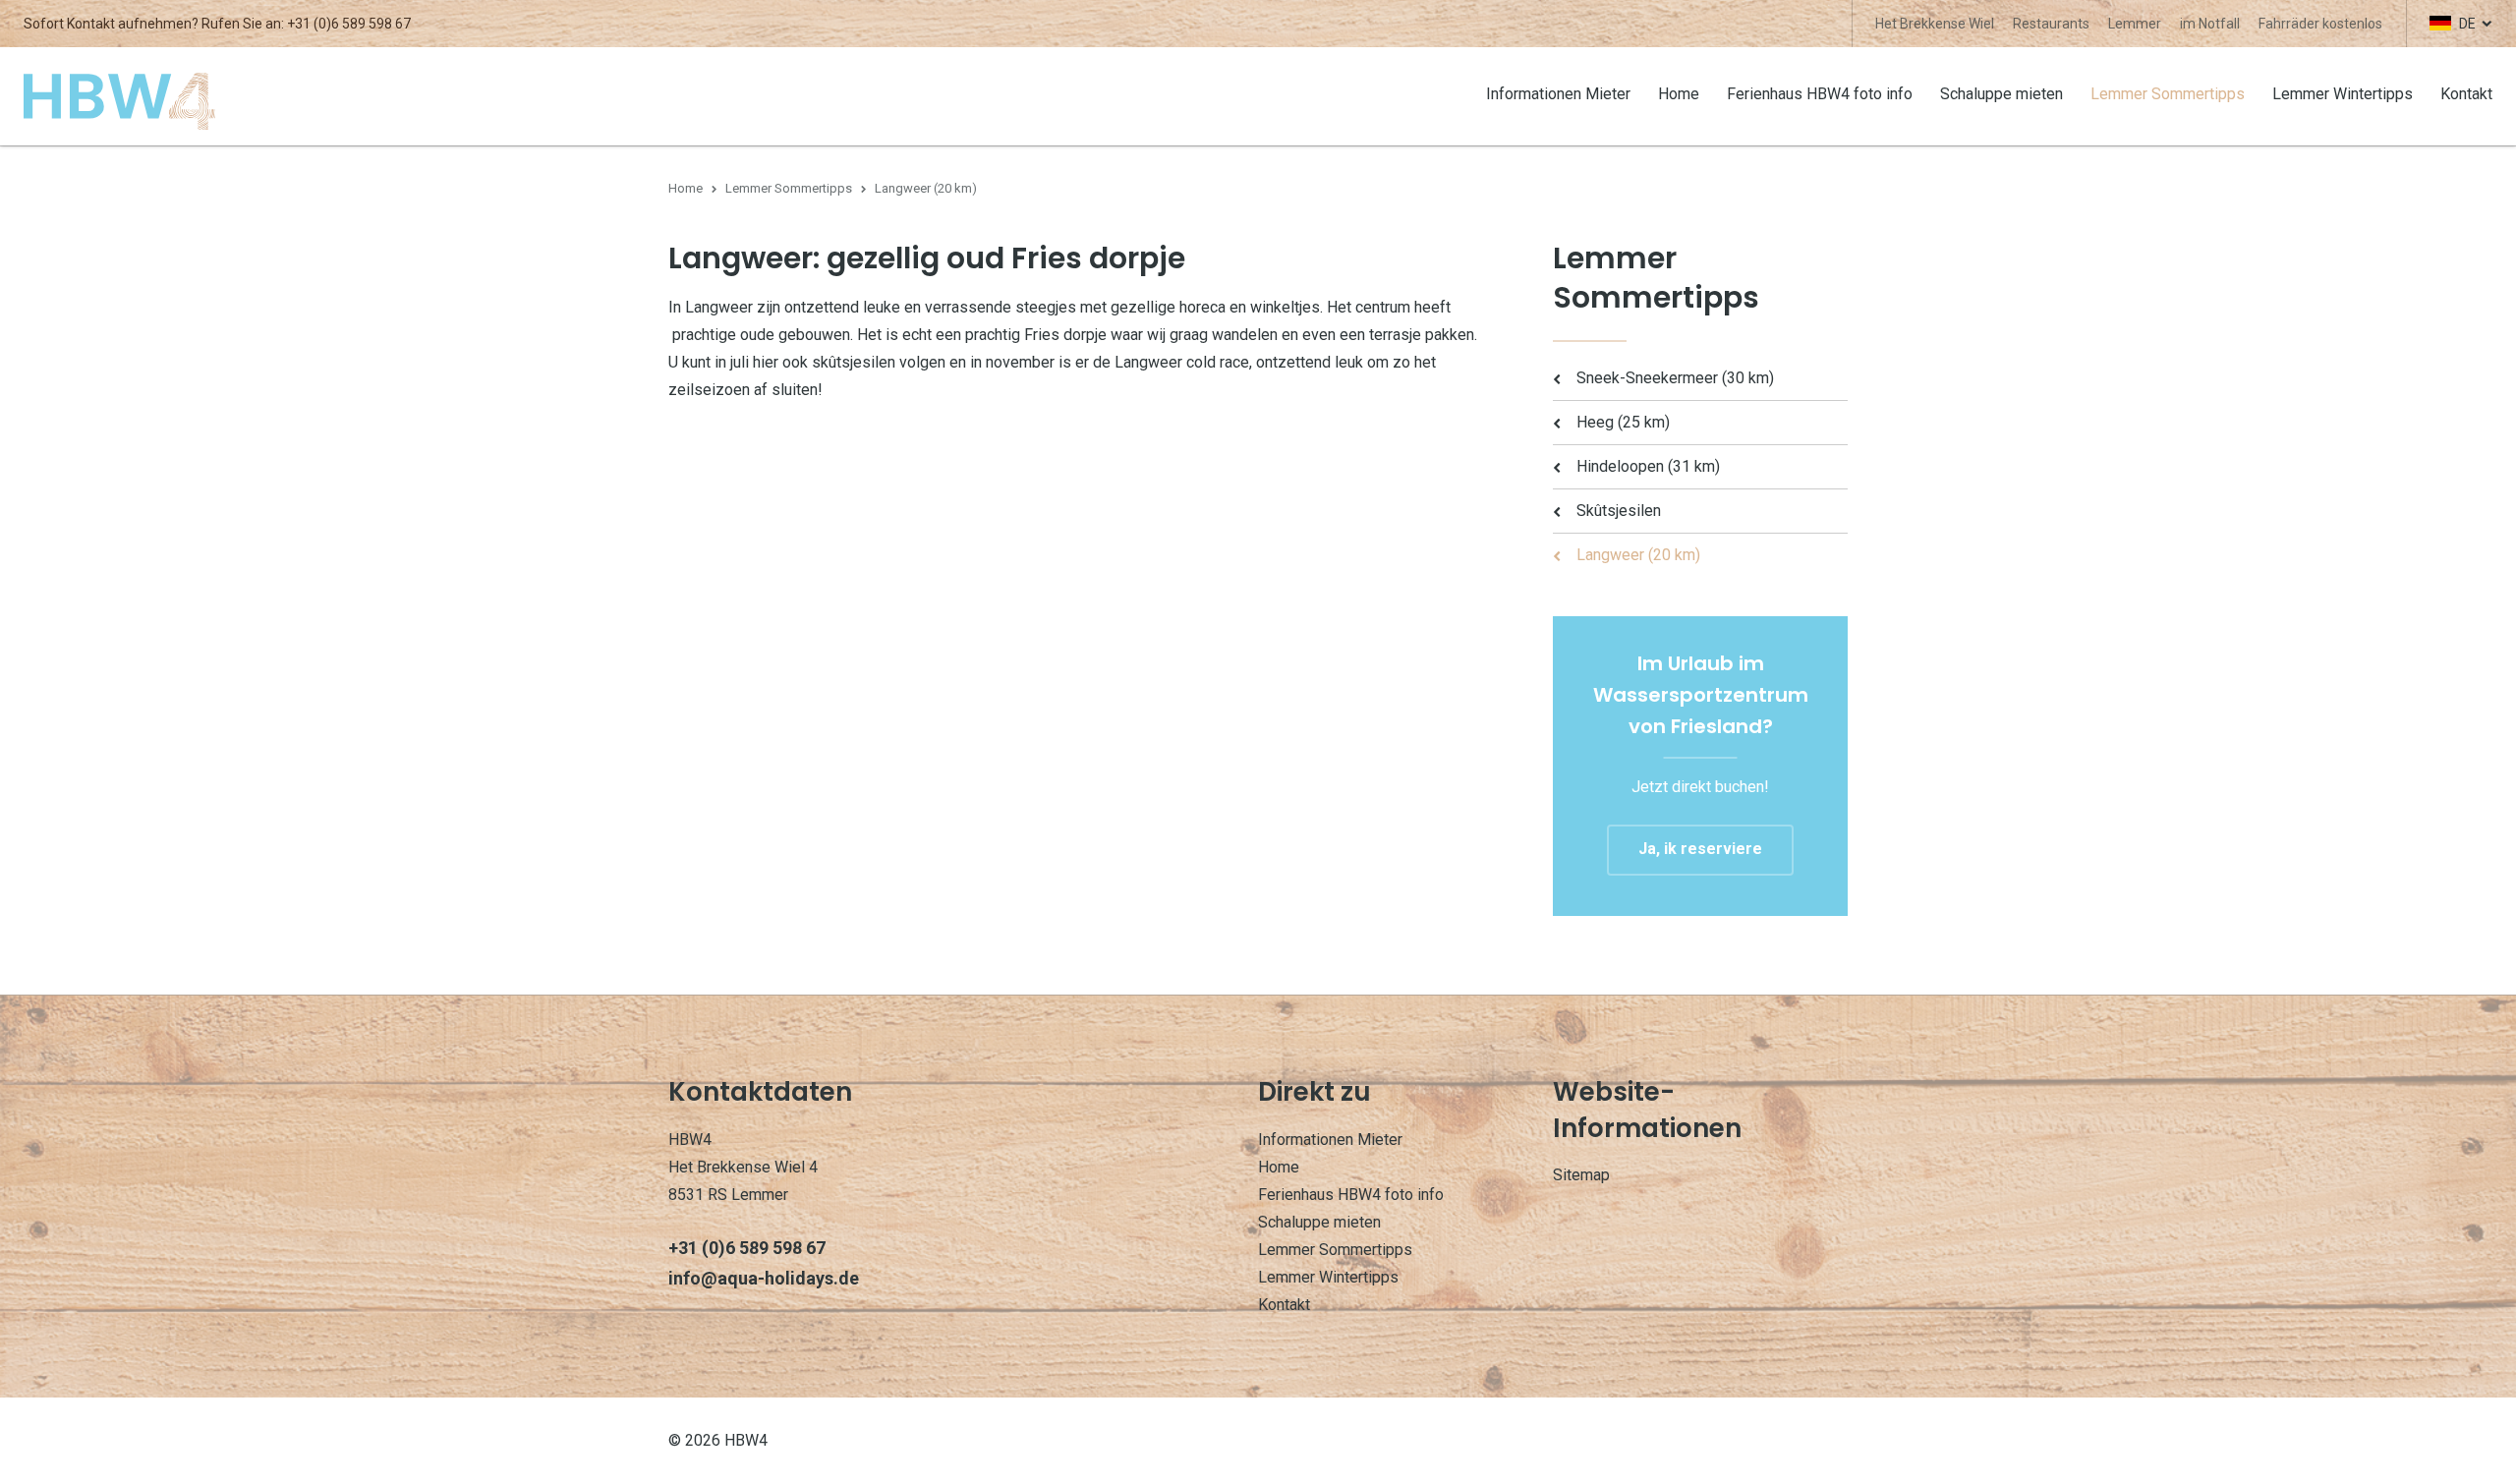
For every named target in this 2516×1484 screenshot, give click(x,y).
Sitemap (1581, 1175)
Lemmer (2135, 24)
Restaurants (2051, 24)
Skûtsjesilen (1619, 511)
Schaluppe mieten (2001, 94)
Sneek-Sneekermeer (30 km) (1675, 378)
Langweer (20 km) (1638, 555)
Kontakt (2466, 94)
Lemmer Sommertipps (2168, 94)
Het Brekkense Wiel (1935, 24)
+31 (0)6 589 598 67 (349, 24)
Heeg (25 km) (1623, 422)
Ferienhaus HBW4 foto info (1820, 94)
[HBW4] (119, 100)
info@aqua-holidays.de (764, 1278)
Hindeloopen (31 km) (1648, 466)
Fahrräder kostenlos (2320, 24)
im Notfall (2210, 24)
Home (1679, 94)
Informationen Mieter (1558, 94)
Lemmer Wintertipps (2343, 94)
